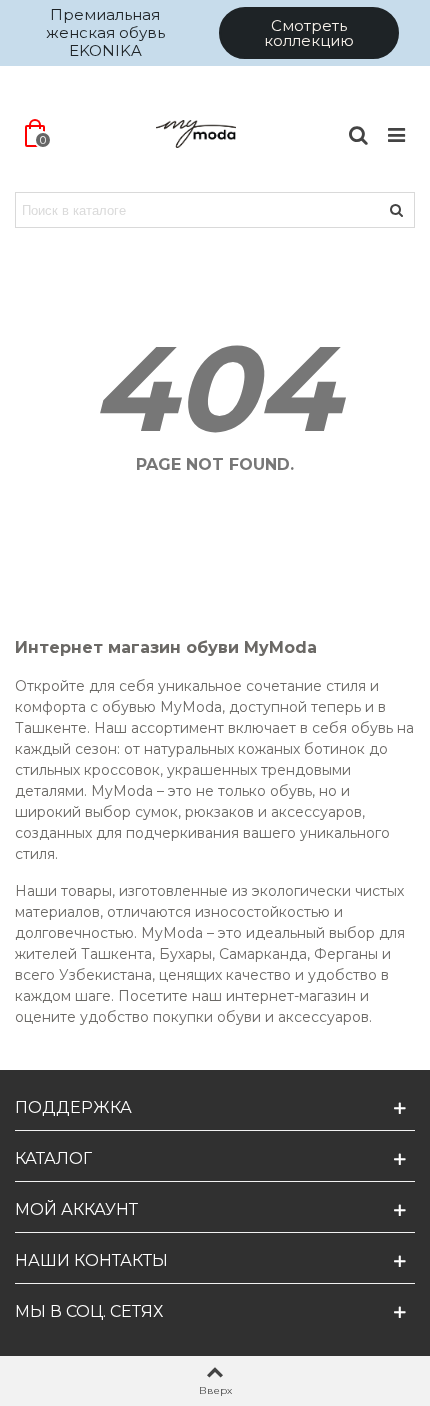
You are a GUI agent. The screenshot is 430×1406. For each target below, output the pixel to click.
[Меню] (396, 134)
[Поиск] (358, 134)
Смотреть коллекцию (309, 33)
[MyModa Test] (196, 134)
